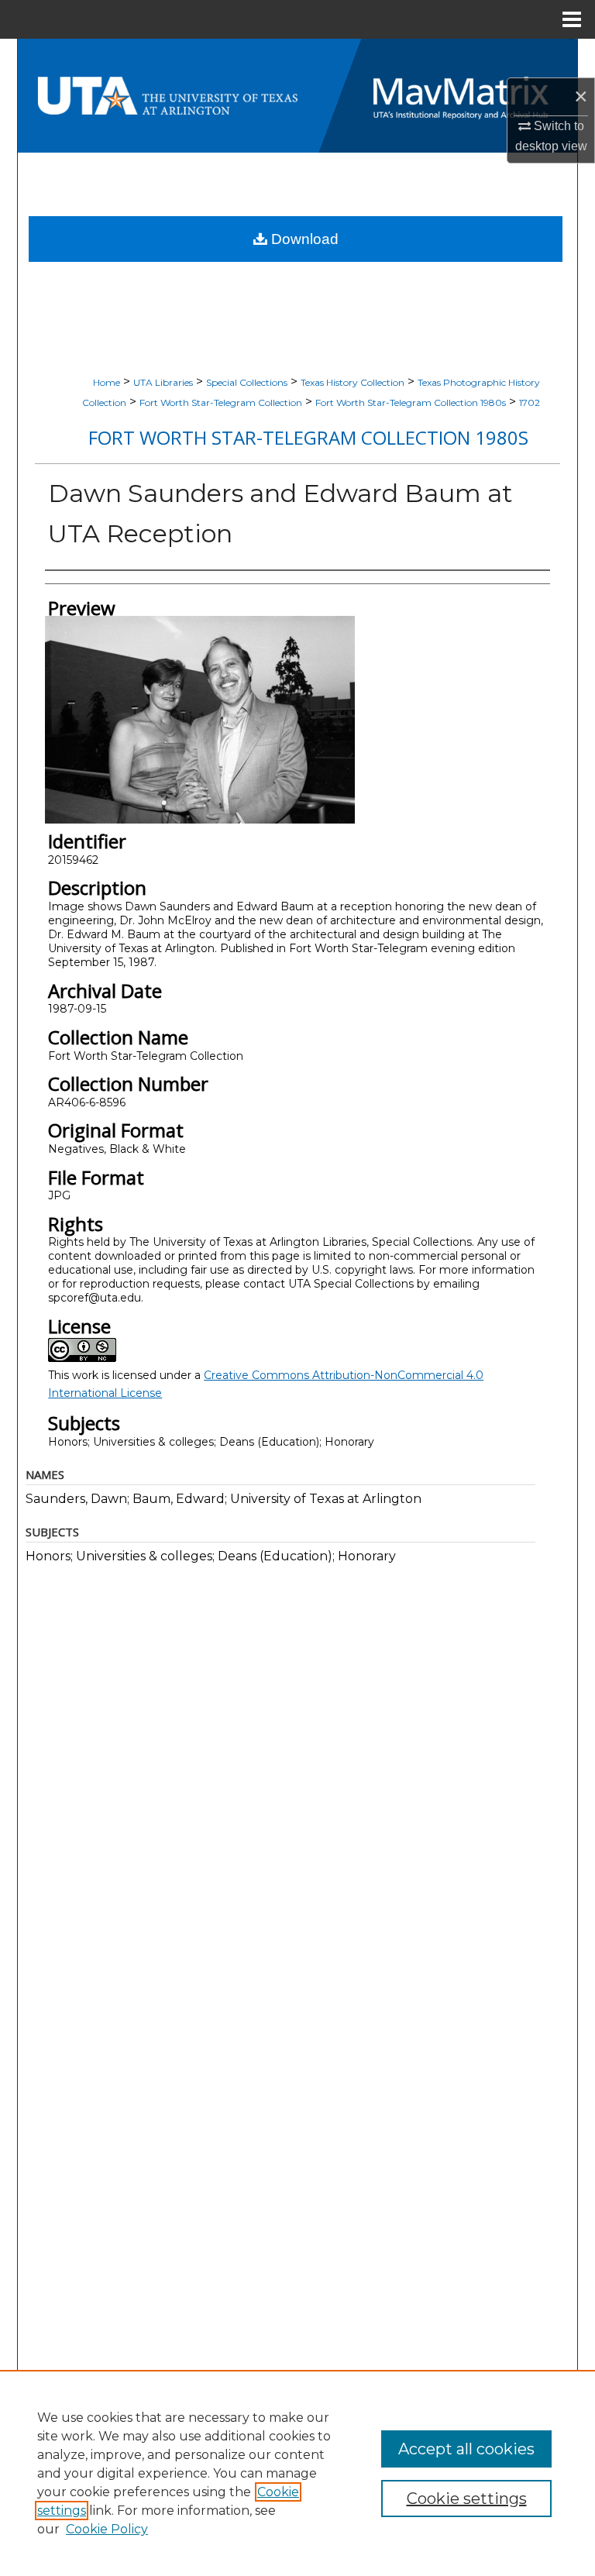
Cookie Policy (107, 2529)
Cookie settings (467, 2499)
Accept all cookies (466, 2449)
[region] (297, 2473)
